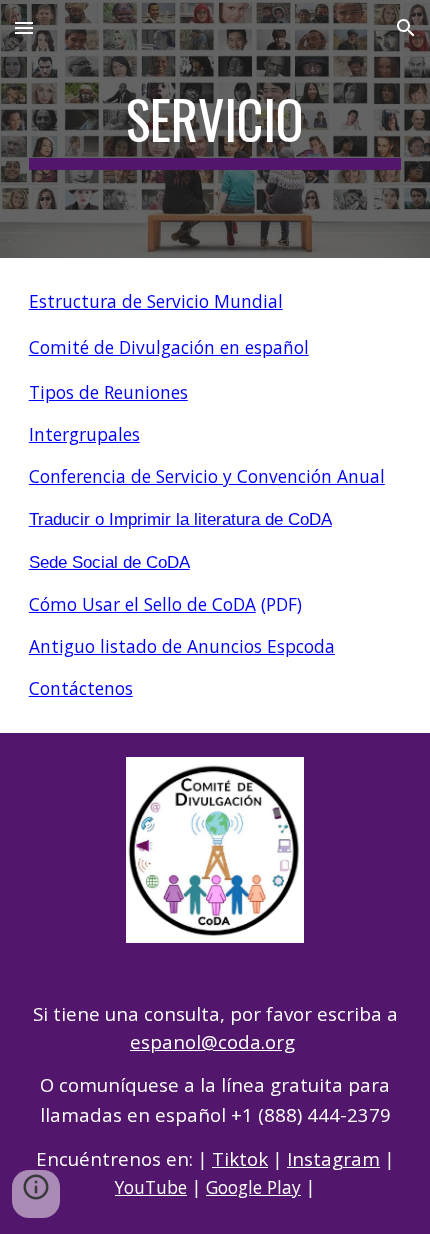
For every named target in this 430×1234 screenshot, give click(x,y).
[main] (215, 129)
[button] (24, 27)
